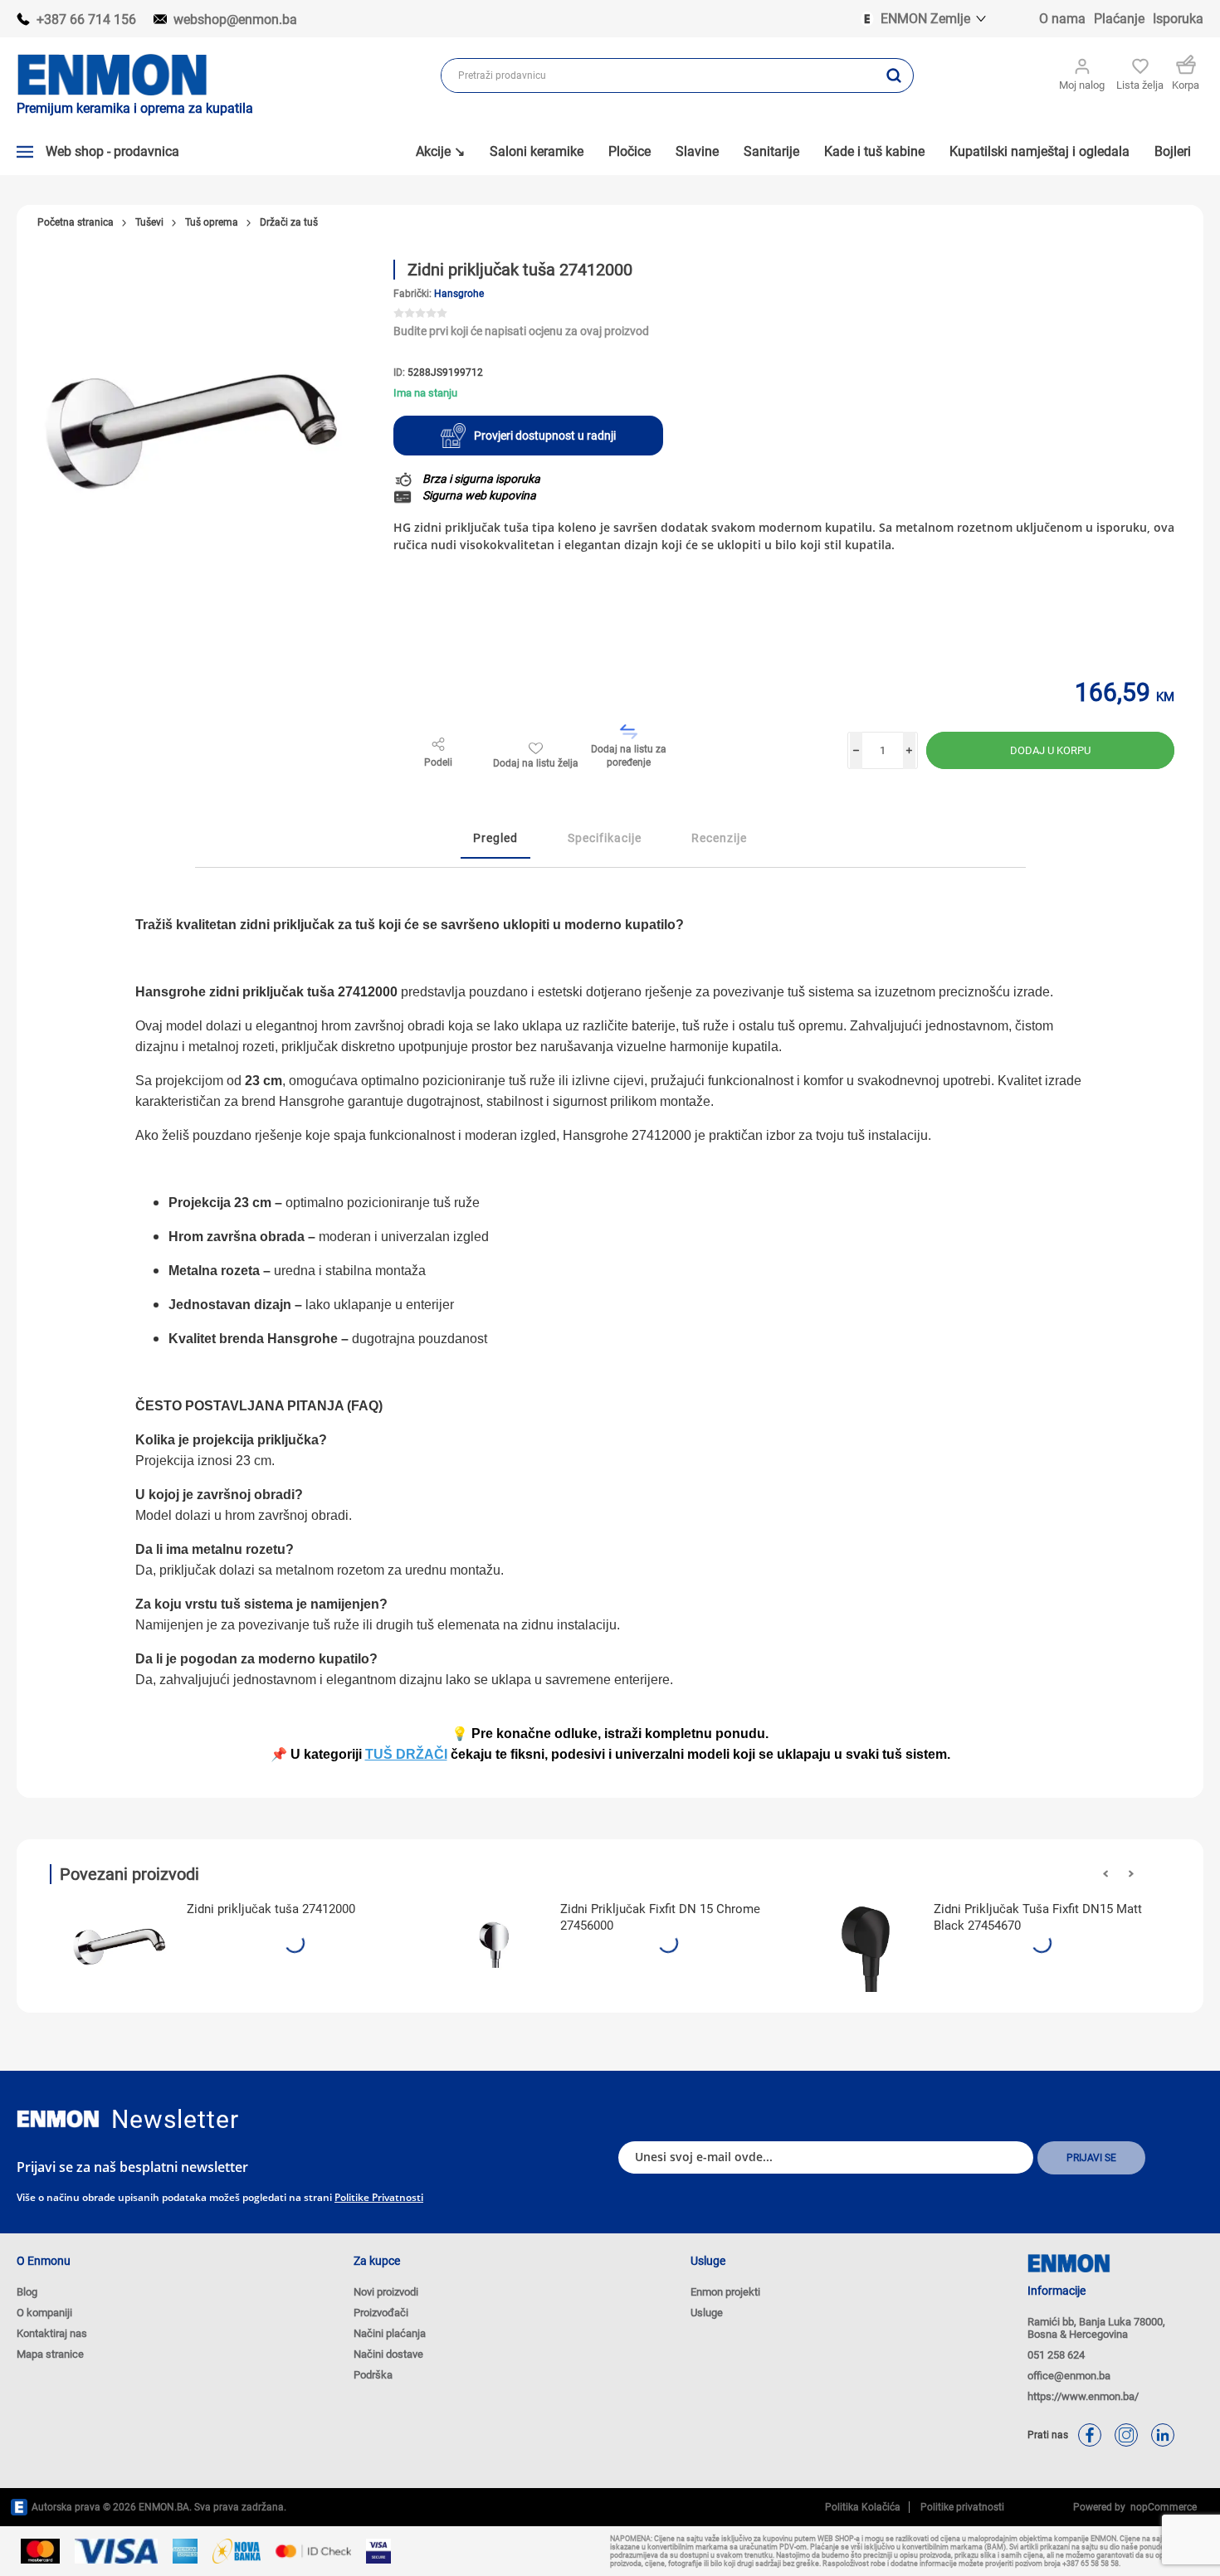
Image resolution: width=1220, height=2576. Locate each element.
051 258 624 (1056, 2355)
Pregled (495, 838)
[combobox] (658, 75)
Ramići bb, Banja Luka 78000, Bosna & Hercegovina (1096, 2328)
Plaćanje (1119, 19)
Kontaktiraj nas (52, 2333)
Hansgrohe (459, 294)
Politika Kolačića (863, 2507)
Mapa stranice (50, 2354)
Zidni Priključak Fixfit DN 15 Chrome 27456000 (660, 1917)
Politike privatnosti (379, 2197)
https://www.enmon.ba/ (1083, 2396)
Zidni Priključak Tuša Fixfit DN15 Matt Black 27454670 (1038, 1917)
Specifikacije (605, 838)
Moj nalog (1082, 85)
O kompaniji (44, 2313)
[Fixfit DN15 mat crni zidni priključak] (867, 1942)
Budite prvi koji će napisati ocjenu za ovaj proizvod (521, 331)
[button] (1106, 1874)
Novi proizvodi (386, 2292)
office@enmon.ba (1069, 2376)
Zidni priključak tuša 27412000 (271, 1909)
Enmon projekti (725, 2292)
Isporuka (1178, 19)
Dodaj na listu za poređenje (629, 756)
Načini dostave (388, 2354)
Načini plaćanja (390, 2333)
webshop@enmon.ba (235, 19)
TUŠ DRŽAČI (406, 1754)
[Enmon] (58, 2119)
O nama (1062, 19)
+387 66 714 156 (86, 19)
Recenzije (719, 838)
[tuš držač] (120, 1942)
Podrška (373, 2375)
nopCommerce (1161, 2507)
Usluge (707, 2313)
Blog (27, 2292)
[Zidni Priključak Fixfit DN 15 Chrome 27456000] (494, 1942)
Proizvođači (381, 2313)
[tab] (495, 839)
